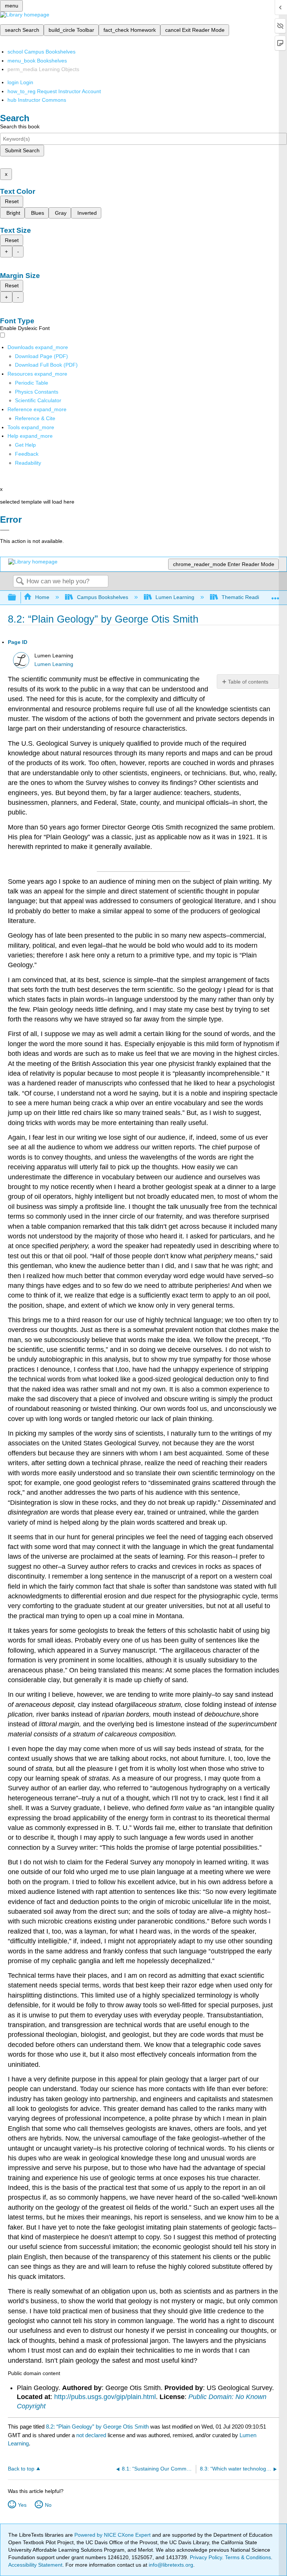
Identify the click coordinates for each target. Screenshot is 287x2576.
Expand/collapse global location (275, 595)
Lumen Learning (175, 597)
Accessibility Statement (35, 2565)
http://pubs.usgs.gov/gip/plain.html (105, 2397)
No (48, 2505)
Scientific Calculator (38, 400)
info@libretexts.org (170, 2565)
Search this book (20, 126)
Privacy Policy (206, 2557)
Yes (22, 2505)
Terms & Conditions (248, 2557)
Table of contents (248, 682)
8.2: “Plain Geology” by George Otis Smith (97, 2427)
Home (42, 597)
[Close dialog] (5, 530)
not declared (92, 2435)
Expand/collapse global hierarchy (17, 598)
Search (20, 582)
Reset (12, 201)
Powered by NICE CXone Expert (113, 2535)
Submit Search (22, 150)
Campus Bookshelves (102, 597)
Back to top (21, 2469)
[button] (27, 454)
